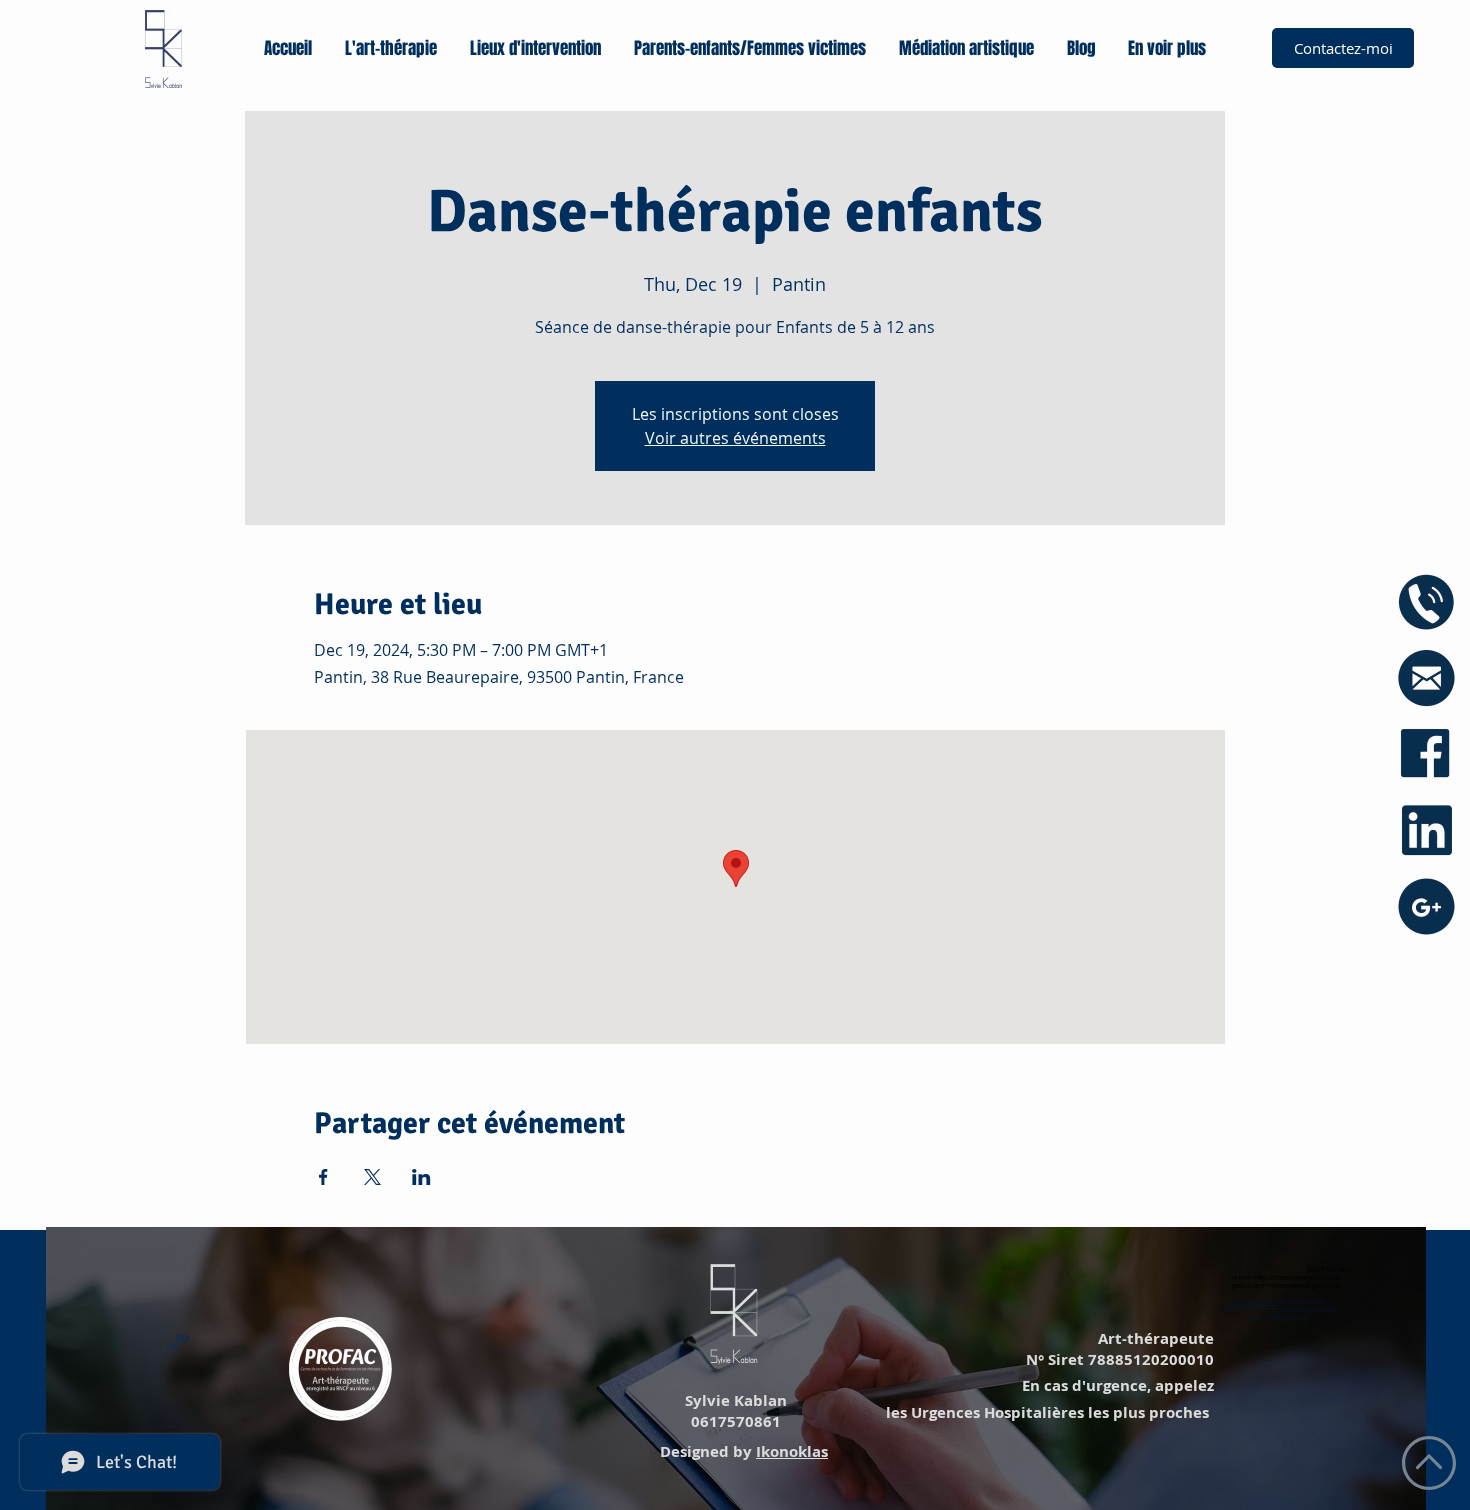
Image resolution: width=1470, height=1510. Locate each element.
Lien (182, 1337)
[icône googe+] (1426, 906)
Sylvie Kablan (734, 1400)
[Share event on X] (372, 1177)
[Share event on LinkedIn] (421, 1177)
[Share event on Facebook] (323, 1177)
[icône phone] (1426, 602)
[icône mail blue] (1426, 678)
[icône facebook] (1426, 754)
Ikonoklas (792, 1451)
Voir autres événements (735, 438)
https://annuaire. (1254, 1302)
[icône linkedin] (1426, 830)
